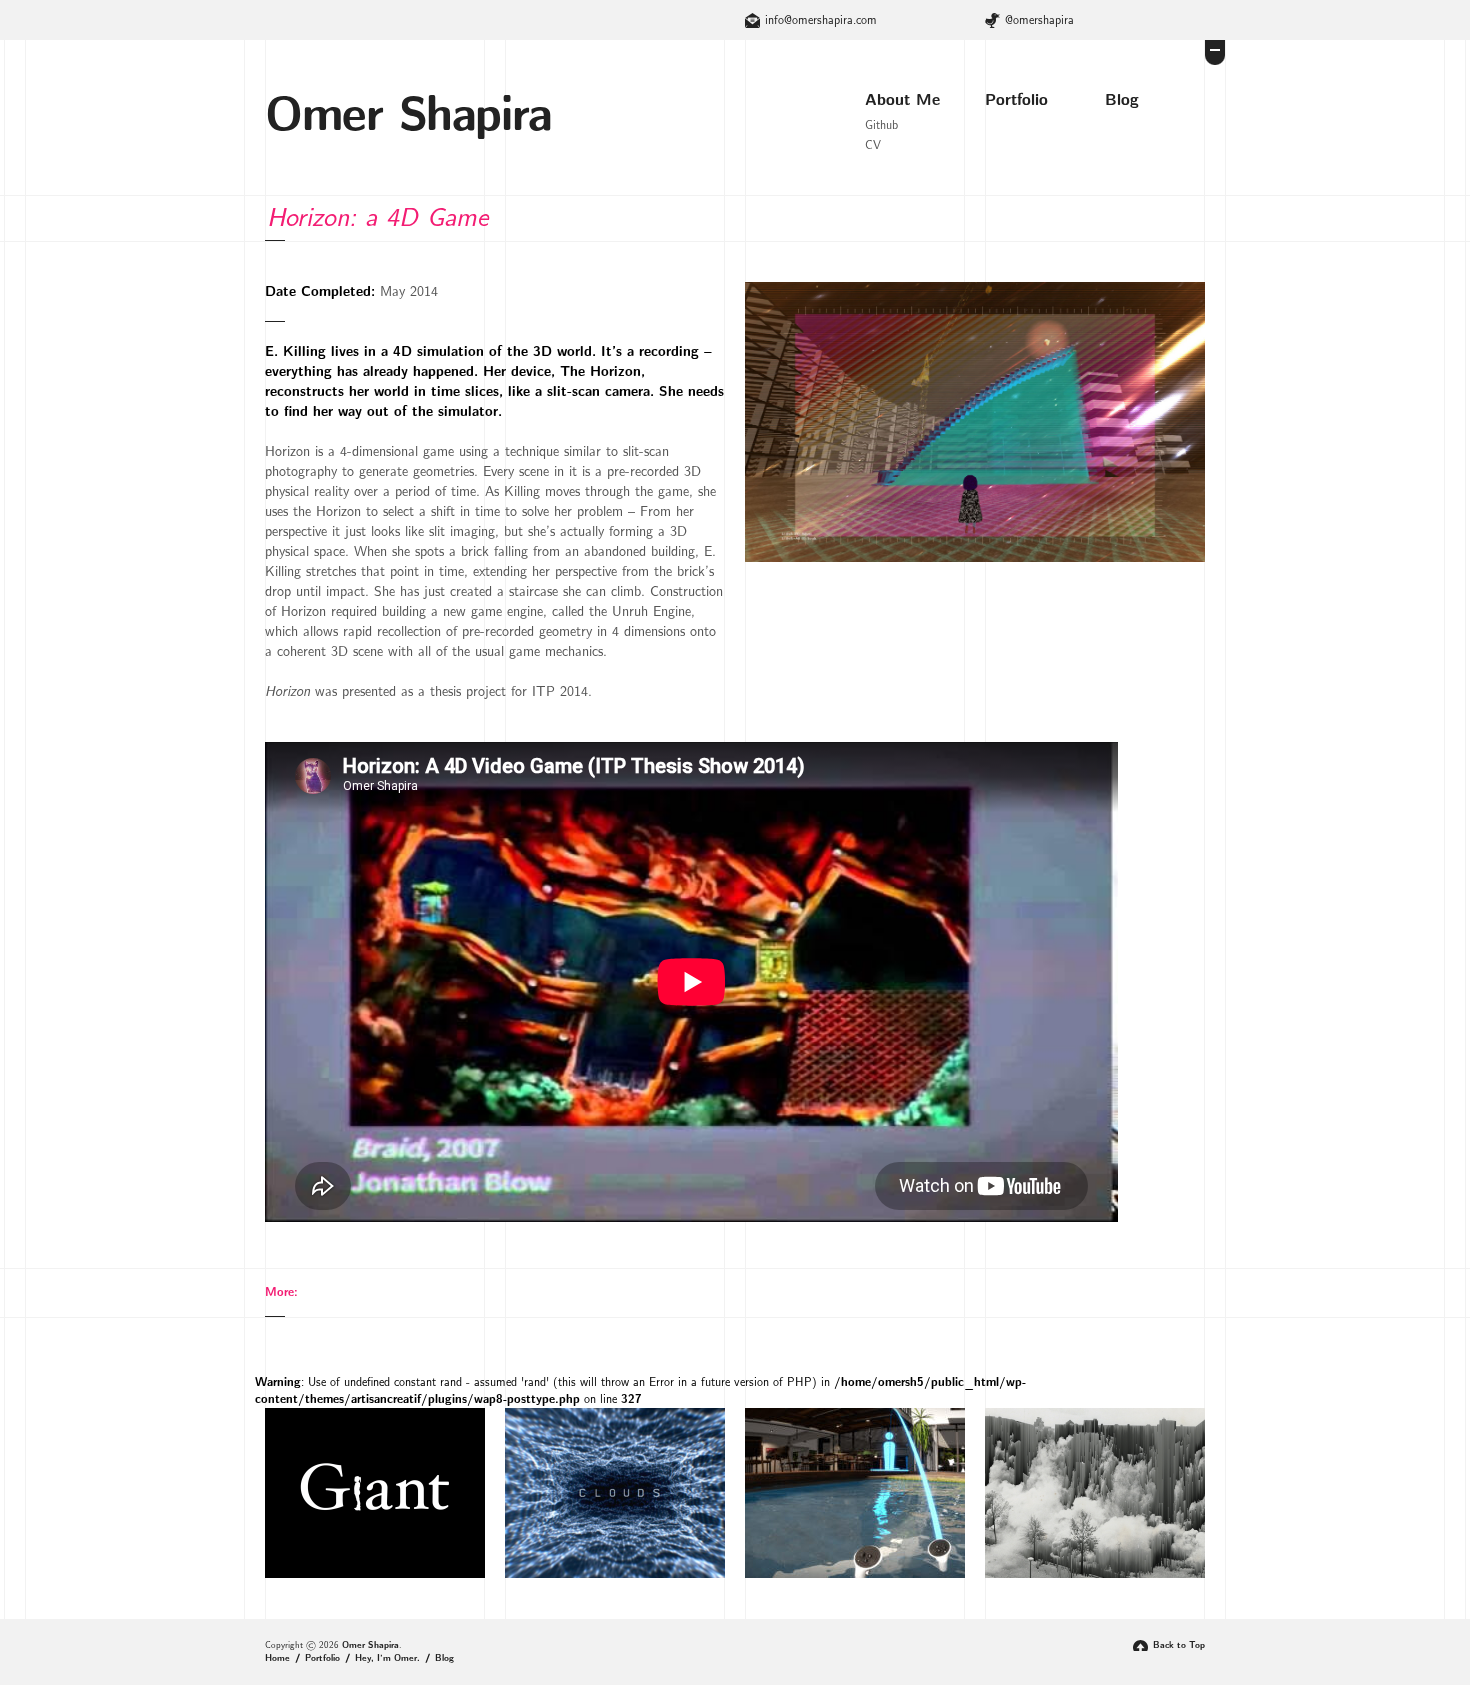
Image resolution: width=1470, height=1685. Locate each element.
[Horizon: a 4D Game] (975, 559)
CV (873, 145)
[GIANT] (375, 1575)
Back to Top (1179, 1645)
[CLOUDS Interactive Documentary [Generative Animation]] (615, 1575)
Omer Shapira (408, 115)
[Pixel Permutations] (1095, 1575)
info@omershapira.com (821, 20)
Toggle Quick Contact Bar (1215, 52)
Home (277, 1658)
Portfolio (1016, 100)
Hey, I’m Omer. (387, 1658)
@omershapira (1039, 20)
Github (881, 125)
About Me (902, 100)
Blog (1122, 100)
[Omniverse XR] (855, 1575)
